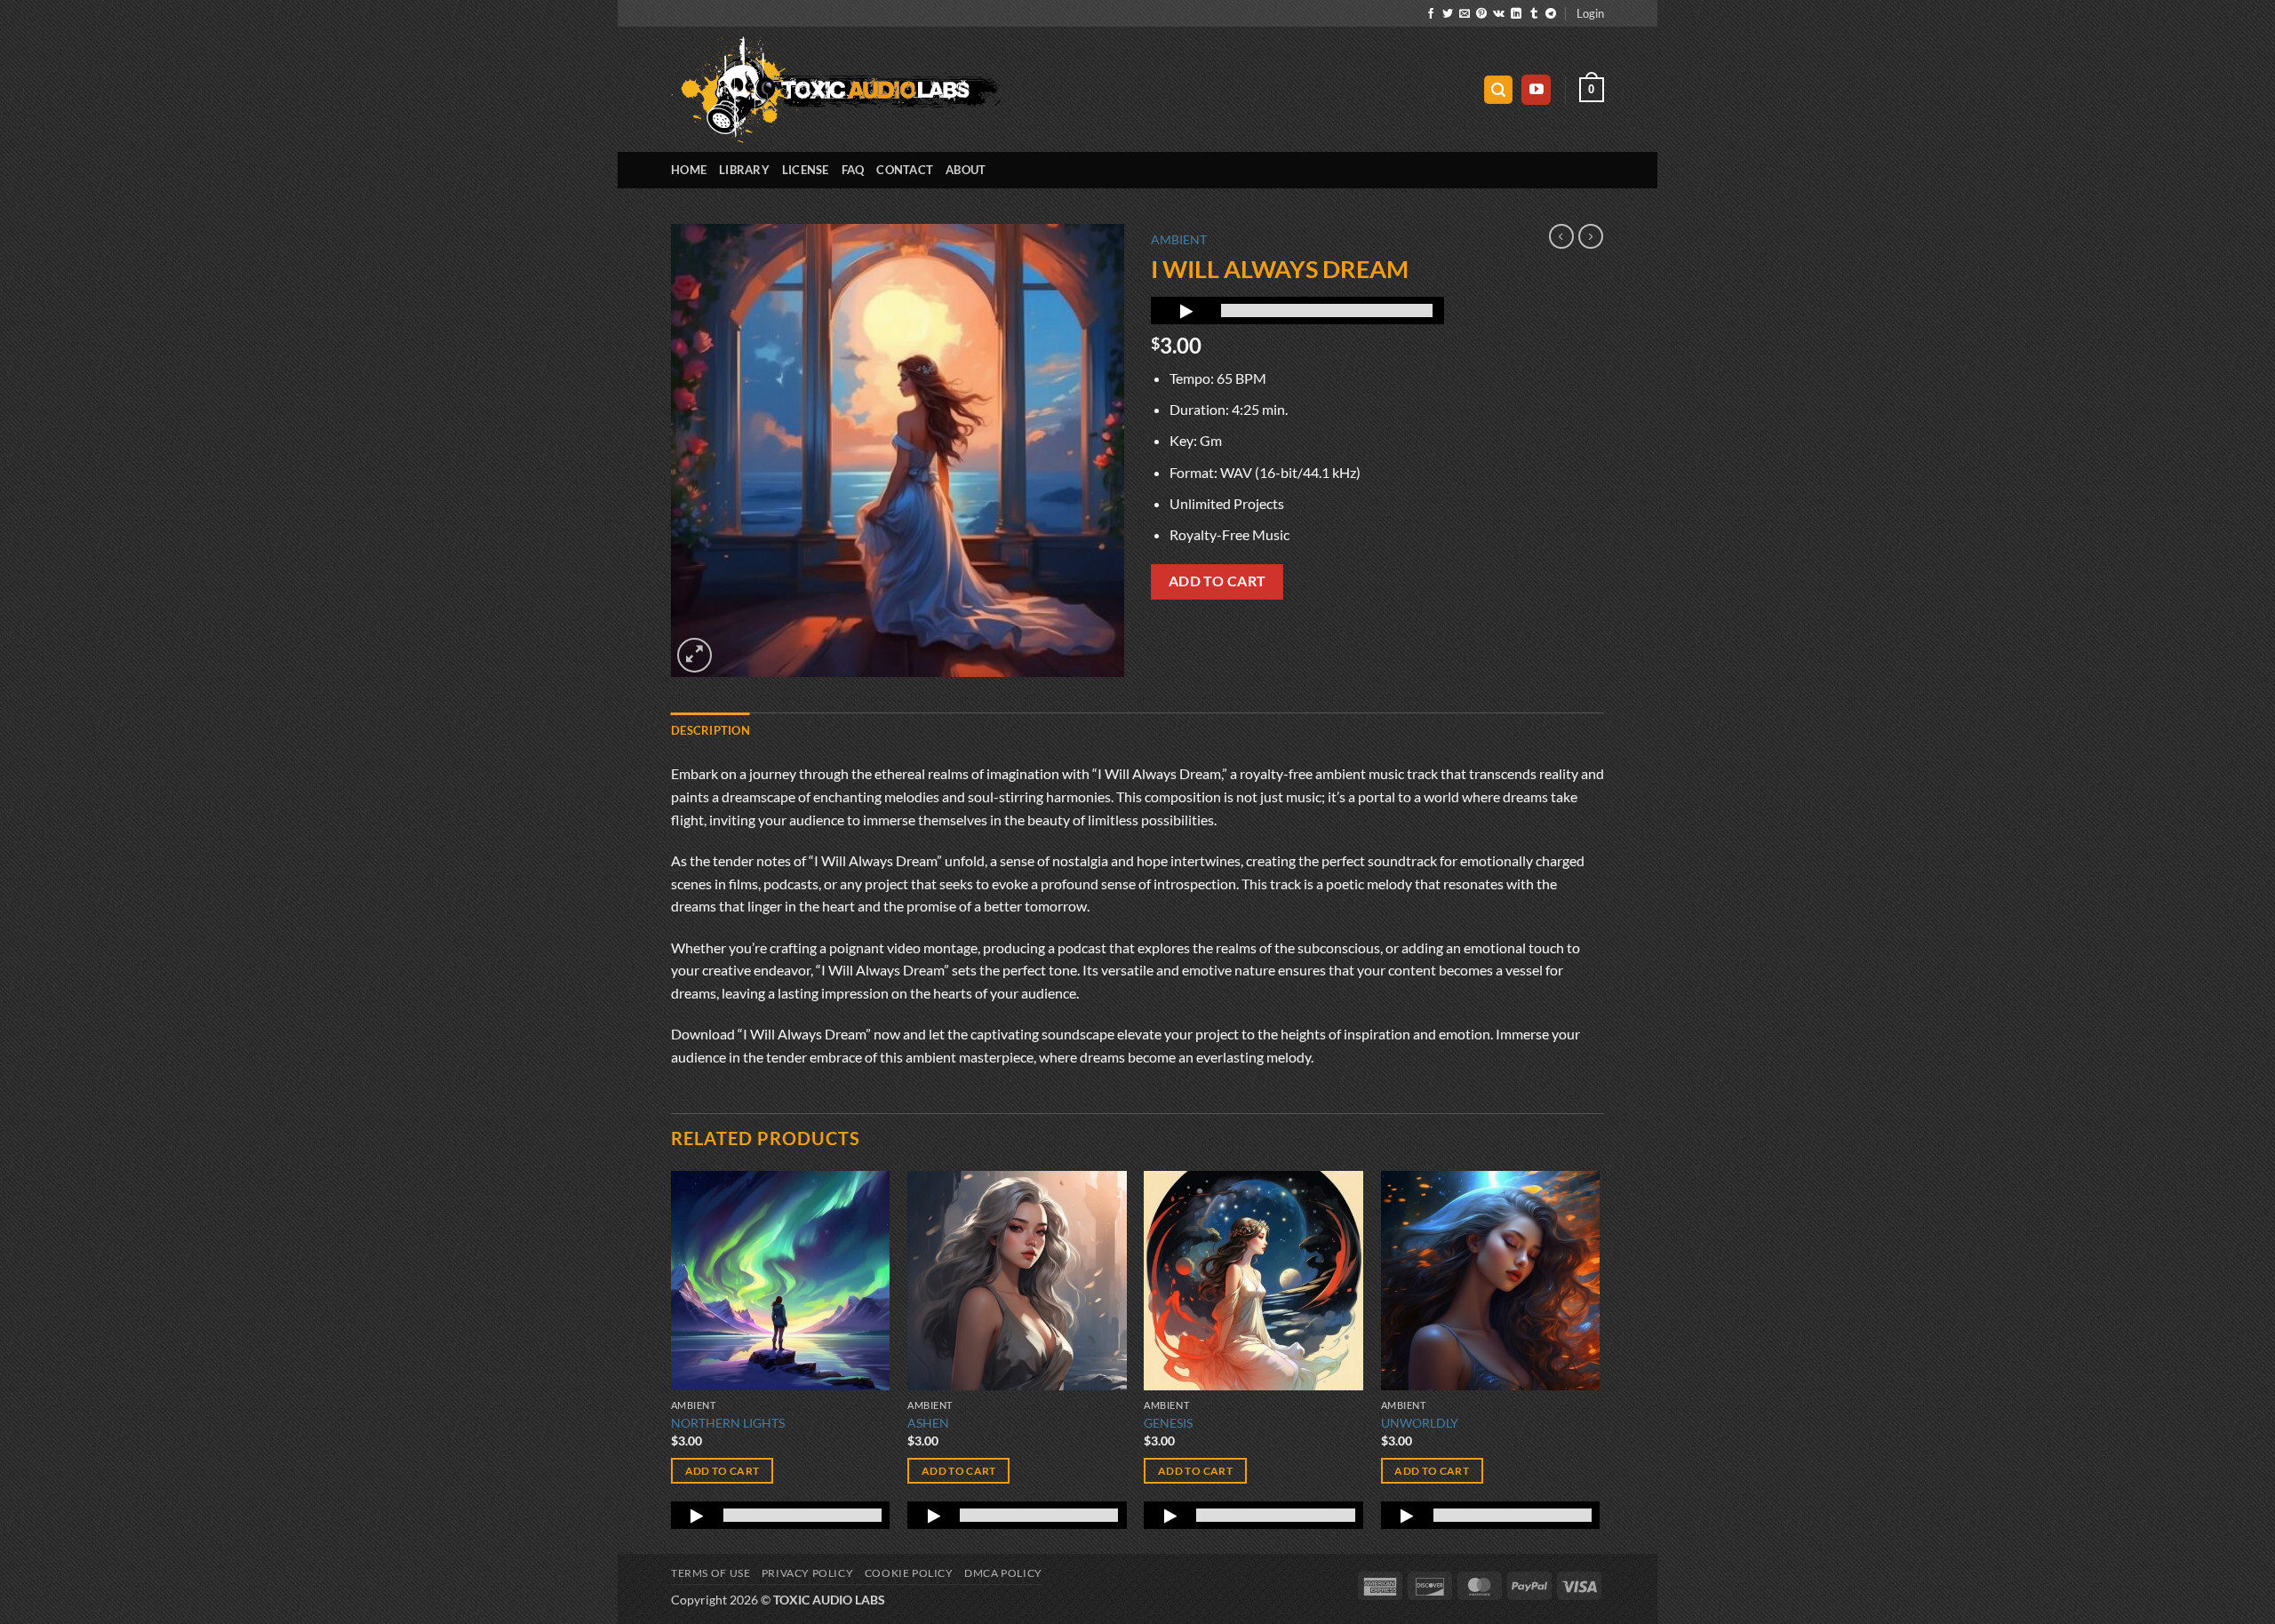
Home (689, 170)
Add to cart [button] (722, 1471)
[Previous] (672, 1361)
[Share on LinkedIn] (1516, 14)
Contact (905, 170)
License (806, 170)
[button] (1590, 13)
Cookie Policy (909, 1573)
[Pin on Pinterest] (1481, 14)
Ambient (1179, 240)
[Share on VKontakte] (1499, 14)
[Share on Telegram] (1551, 14)
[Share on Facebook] (1431, 14)
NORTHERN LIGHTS (728, 1423)
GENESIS (1168, 1423)
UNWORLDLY (1420, 1423)
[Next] (1599, 1361)
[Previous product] (1591, 236)
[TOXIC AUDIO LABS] (838, 90)
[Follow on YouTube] (1536, 90)
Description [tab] (710, 730)
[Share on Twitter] (1448, 14)
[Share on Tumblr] (1534, 14)
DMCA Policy (1003, 1573)
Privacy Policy (808, 1573)
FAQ (853, 170)
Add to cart (1217, 581)
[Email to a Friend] (1465, 14)
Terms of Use (710, 1573)
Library (744, 170)
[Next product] (1561, 236)
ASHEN (928, 1423)
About (966, 170)
